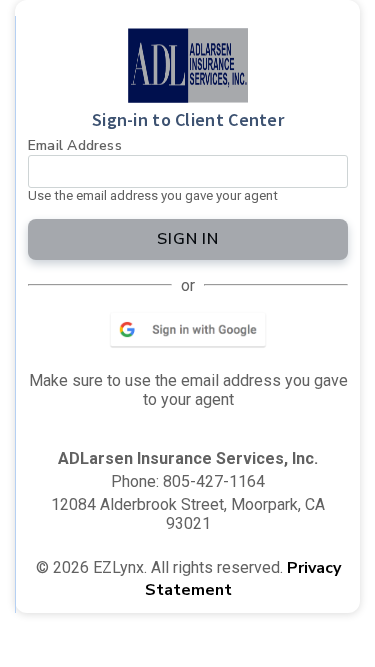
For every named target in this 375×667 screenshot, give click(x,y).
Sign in (188, 239)
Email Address (75, 145)
